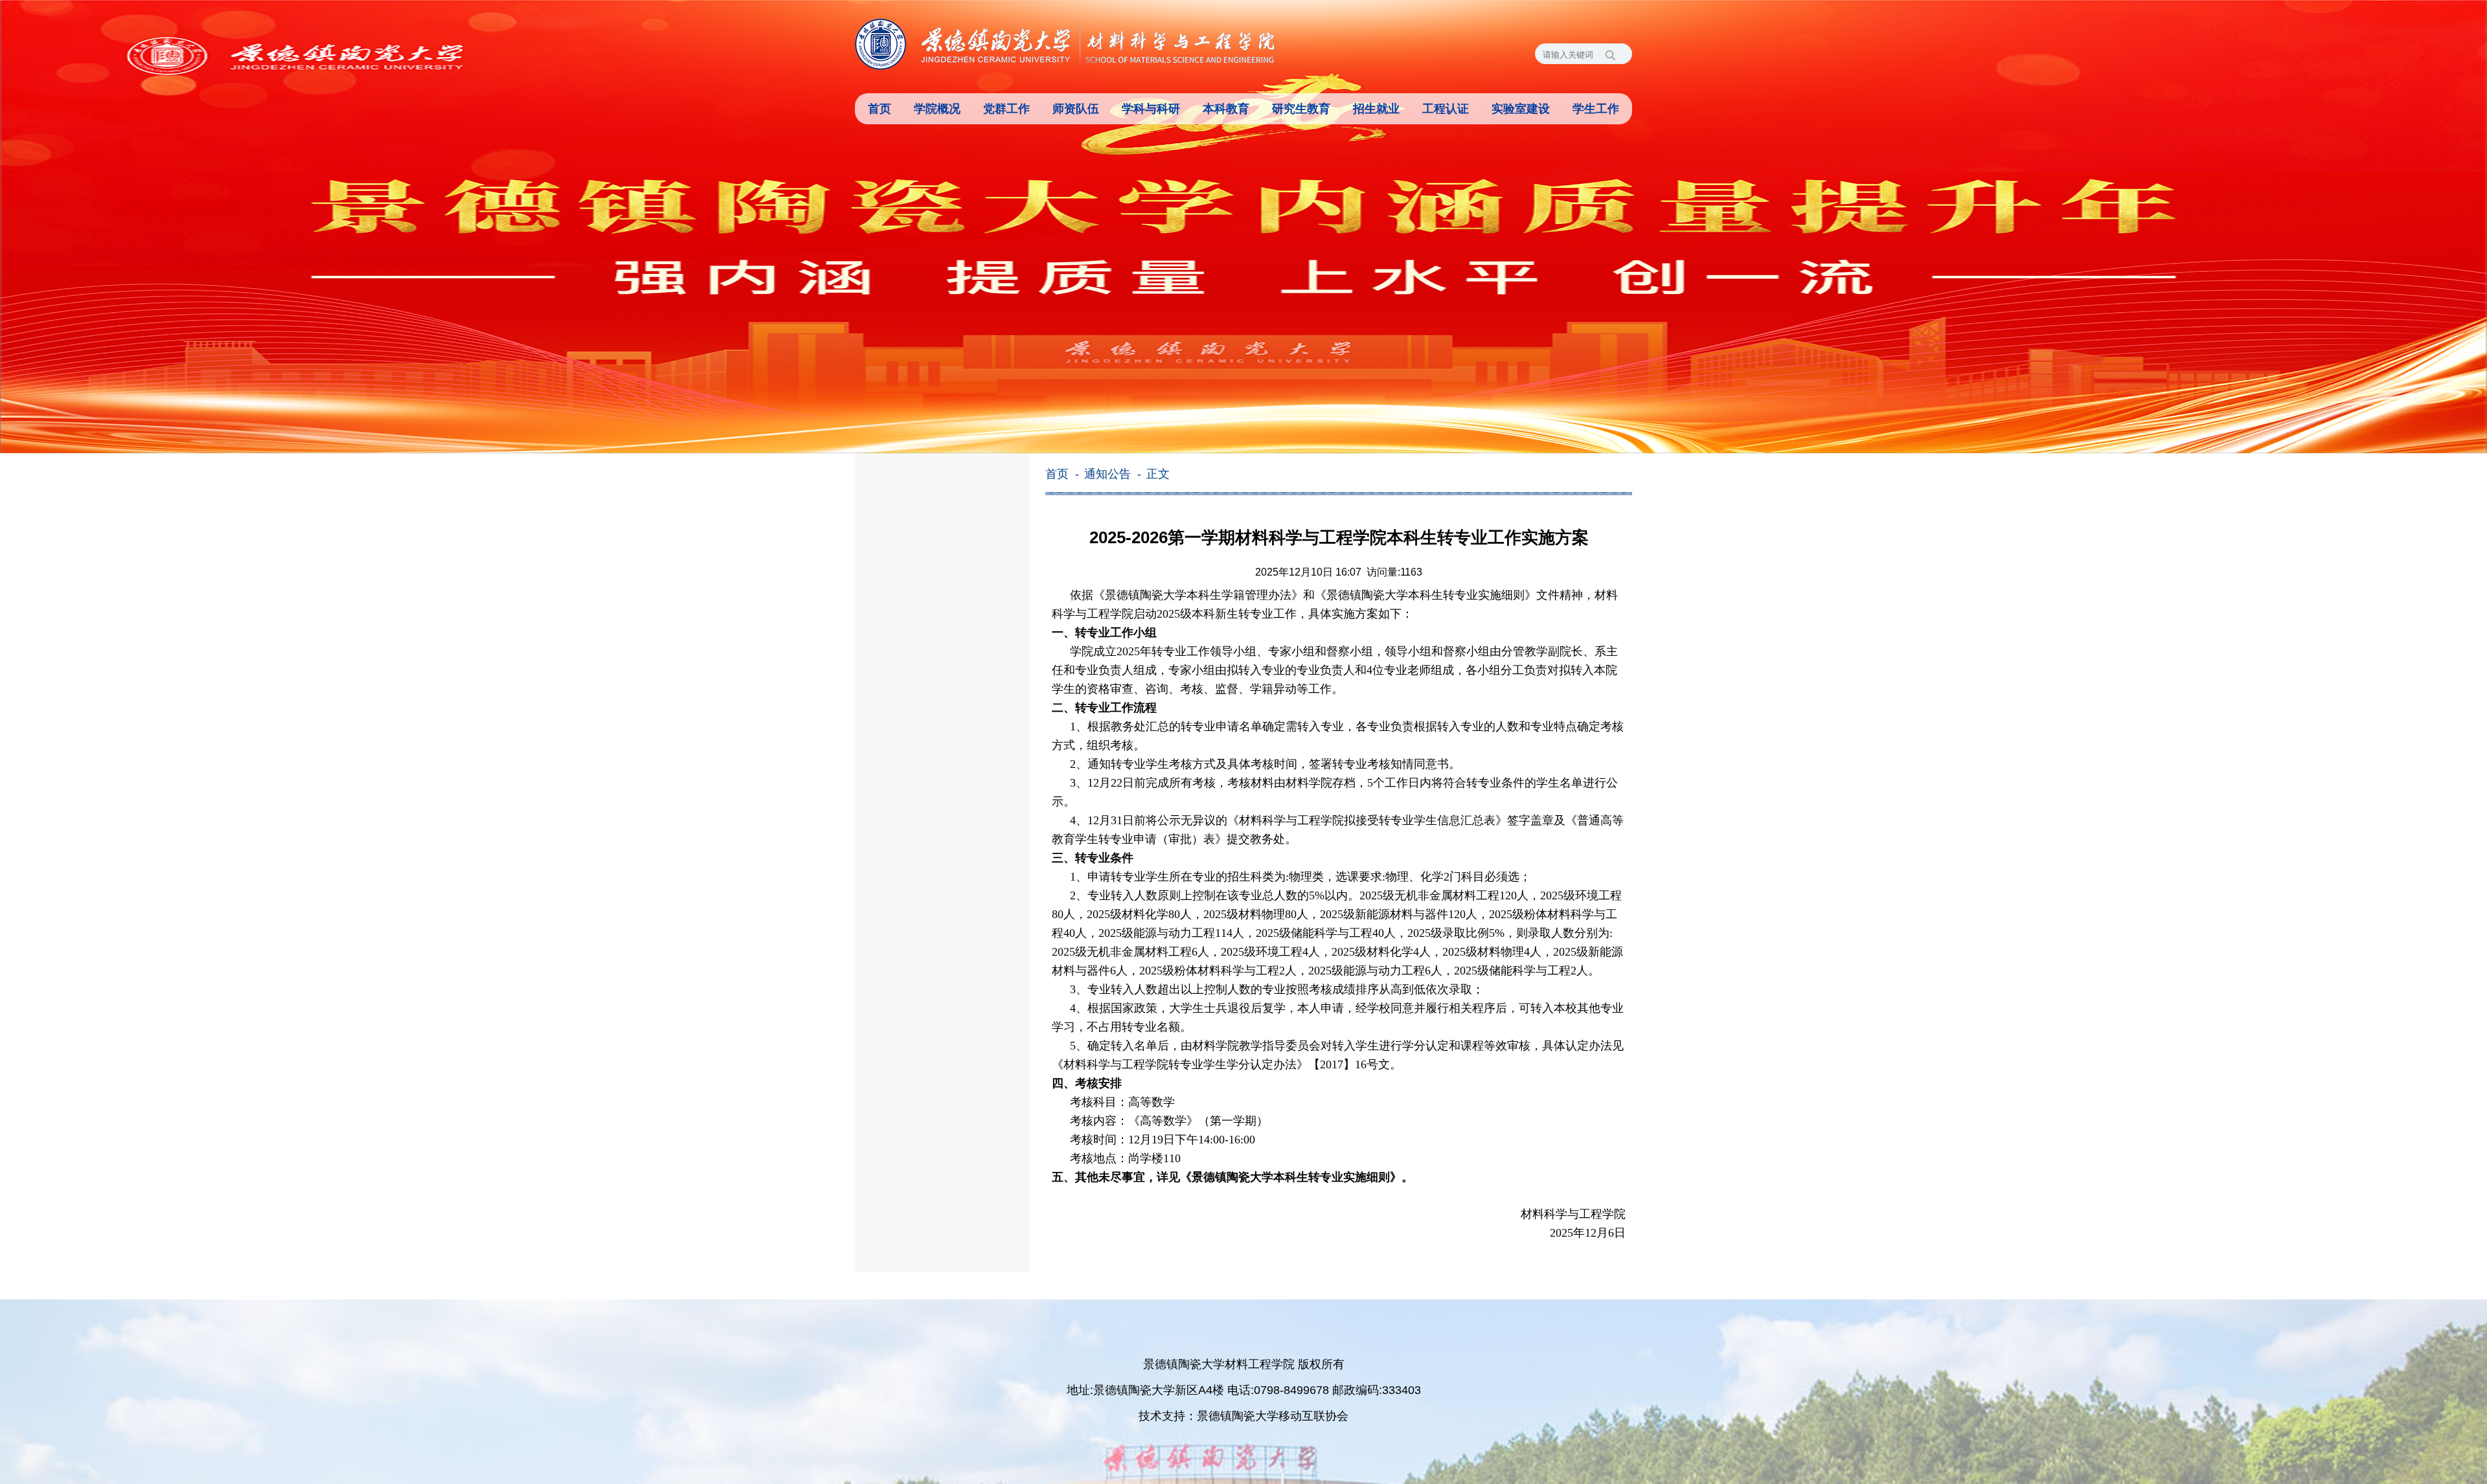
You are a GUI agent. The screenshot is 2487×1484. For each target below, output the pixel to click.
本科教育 (1226, 109)
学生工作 (1596, 109)
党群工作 (1006, 109)
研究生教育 (1301, 109)
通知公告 (1107, 474)
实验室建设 (1521, 109)
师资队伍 (1076, 109)
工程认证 (1446, 109)
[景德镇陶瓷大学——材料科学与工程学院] (1065, 44)
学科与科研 (1151, 109)
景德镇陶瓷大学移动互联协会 (1273, 1416)
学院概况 (937, 109)
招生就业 (1376, 109)
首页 (880, 109)
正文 (1158, 474)
